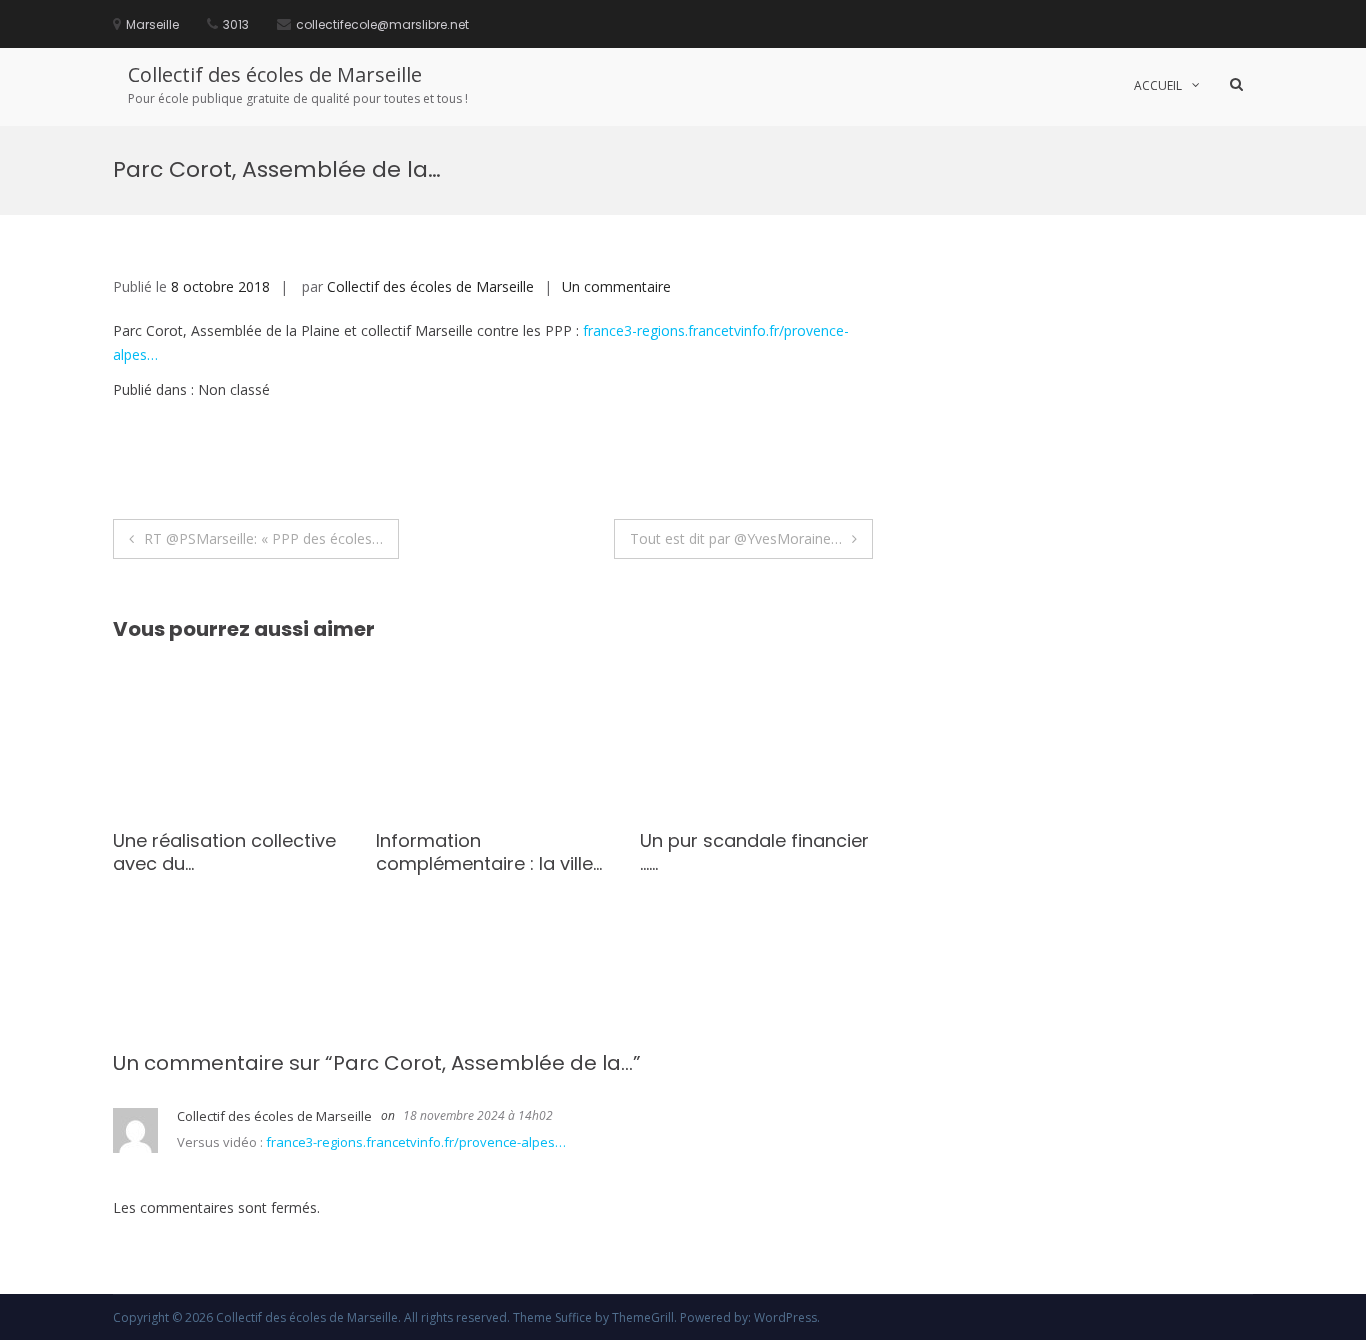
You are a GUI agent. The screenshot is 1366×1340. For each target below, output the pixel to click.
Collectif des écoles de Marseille (275, 74)
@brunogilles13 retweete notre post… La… (231, 852)
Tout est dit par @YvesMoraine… (736, 538)
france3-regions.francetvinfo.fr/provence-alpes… (416, 1142)
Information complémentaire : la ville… (763, 852)
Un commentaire (616, 286)
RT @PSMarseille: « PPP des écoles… (263, 538)
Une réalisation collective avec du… (497, 852)
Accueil (1158, 85)
